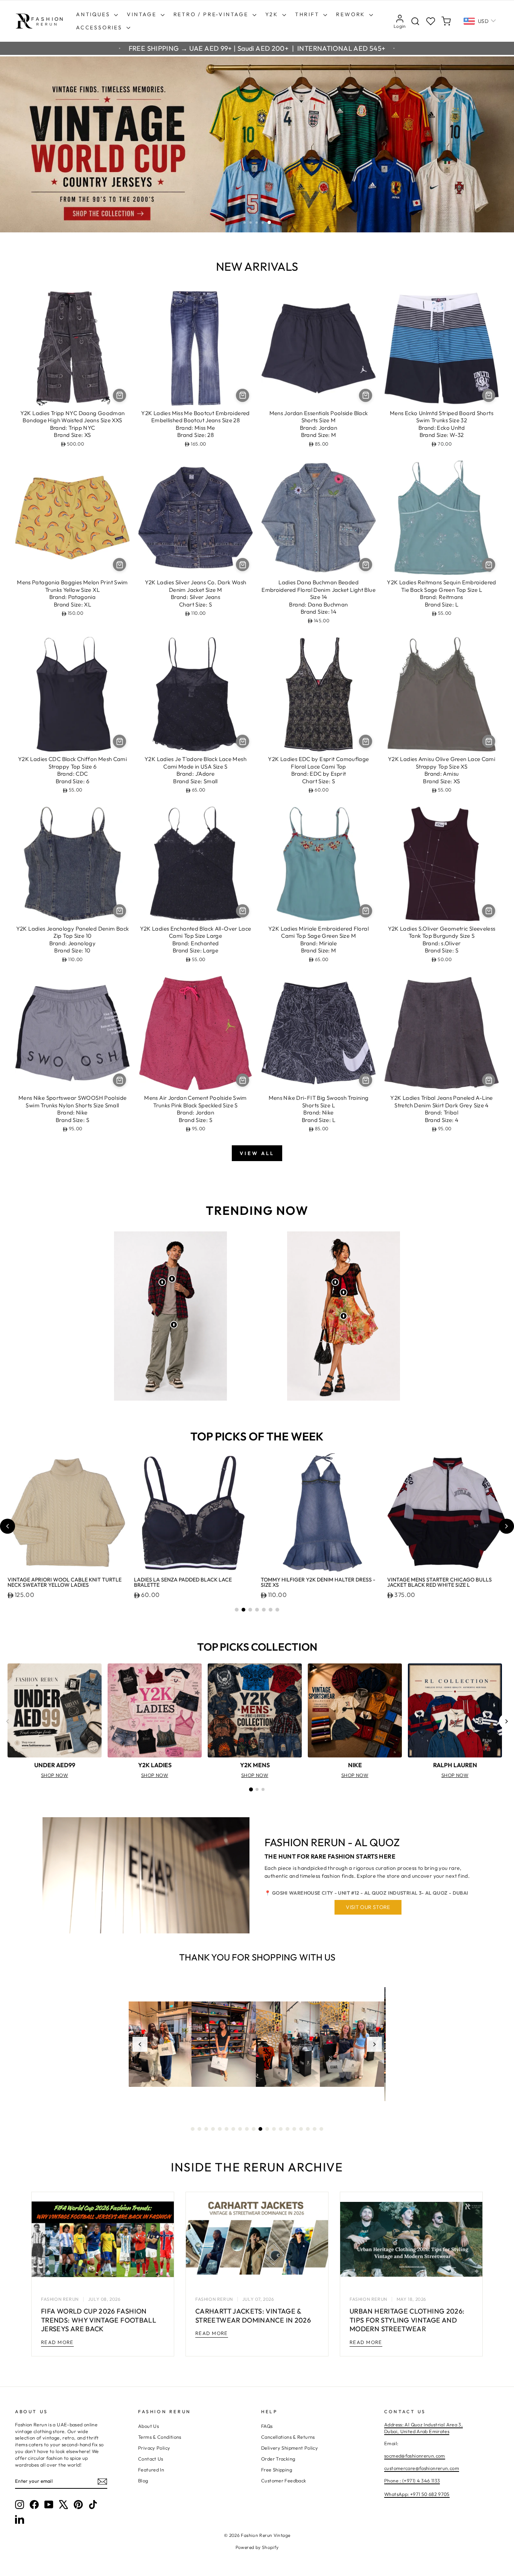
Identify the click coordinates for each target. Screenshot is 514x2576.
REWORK (352, 14)
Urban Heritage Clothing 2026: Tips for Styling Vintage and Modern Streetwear (407, 2320)
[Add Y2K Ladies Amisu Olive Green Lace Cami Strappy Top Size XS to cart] (489, 741)
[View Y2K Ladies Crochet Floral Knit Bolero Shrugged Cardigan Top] (335, 1282)
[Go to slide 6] (271, 1610)
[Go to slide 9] (247, 2129)
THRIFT (308, 14)
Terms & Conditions (160, 2437)
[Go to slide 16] (294, 2129)
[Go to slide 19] (315, 2129)
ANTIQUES (94, 14)
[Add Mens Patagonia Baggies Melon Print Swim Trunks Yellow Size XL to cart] (119, 565)
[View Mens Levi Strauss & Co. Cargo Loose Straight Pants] (174, 1325)
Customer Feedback (284, 2480)
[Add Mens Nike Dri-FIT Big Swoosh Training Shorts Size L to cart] (366, 1080)
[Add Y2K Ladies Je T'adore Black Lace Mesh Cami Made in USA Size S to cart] (243, 741)
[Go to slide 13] (274, 2129)
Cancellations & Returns (288, 2437)
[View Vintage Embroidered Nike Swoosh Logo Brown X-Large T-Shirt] (172, 1279)
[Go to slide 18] (308, 2129)
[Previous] (8, 1721)
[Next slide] (506, 1526)
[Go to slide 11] (260, 2129)
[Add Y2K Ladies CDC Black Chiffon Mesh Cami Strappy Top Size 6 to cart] (119, 741)
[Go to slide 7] (277, 1610)
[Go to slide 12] (267, 2129)
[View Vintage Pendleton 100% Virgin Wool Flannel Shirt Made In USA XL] (162, 1282)
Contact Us (151, 2459)
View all (257, 1153)
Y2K (273, 14)
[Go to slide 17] (301, 2129)
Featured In (151, 2470)
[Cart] (446, 21)
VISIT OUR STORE (368, 1907)
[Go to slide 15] (287, 2129)
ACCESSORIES (100, 27)
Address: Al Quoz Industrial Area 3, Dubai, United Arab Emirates (424, 2428)
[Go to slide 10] (254, 2129)
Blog (143, 2480)
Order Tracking (278, 2459)
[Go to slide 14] (281, 2129)
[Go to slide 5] (264, 1610)
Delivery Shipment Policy (290, 2448)
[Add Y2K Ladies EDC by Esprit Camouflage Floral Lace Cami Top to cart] (366, 741)
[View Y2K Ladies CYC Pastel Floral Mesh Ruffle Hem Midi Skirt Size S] (344, 1316)
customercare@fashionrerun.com (422, 2468)
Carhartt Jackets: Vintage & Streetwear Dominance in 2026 (253, 2315)
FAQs (267, 2426)
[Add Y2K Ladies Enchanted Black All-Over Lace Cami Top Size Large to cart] (243, 911)
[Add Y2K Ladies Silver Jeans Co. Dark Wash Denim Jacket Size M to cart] (243, 565)
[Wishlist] (431, 21)
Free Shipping (277, 2470)
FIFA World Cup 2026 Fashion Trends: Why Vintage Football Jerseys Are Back (99, 2320)
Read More (57, 2342)
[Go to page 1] (251, 1789)
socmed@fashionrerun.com (415, 2456)
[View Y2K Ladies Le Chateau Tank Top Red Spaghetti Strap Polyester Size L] (344, 1292)
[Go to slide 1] (237, 1610)
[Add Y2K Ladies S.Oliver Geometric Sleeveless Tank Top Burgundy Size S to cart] (489, 911)
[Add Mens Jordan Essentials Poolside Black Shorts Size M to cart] (366, 395)
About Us (148, 2426)
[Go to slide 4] (257, 1610)
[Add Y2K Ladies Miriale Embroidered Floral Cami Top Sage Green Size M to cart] (366, 911)
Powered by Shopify (257, 2547)
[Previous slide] (8, 1526)
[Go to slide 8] (240, 2129)
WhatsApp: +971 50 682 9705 (417, 2494)
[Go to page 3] (263, 1789)
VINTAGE (143, 14)
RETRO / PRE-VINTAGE (212, 14)
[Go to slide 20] (321, 2129)
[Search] (415, 21)
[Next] (506, 1721)
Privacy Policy (154, 2448)
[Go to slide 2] (243, 1610)
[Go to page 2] (257, 1789)
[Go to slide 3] (250, 1610)
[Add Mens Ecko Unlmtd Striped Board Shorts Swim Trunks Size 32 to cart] (489, 395)
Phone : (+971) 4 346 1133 (412, 2480)
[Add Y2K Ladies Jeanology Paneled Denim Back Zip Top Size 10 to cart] (119, 911)
